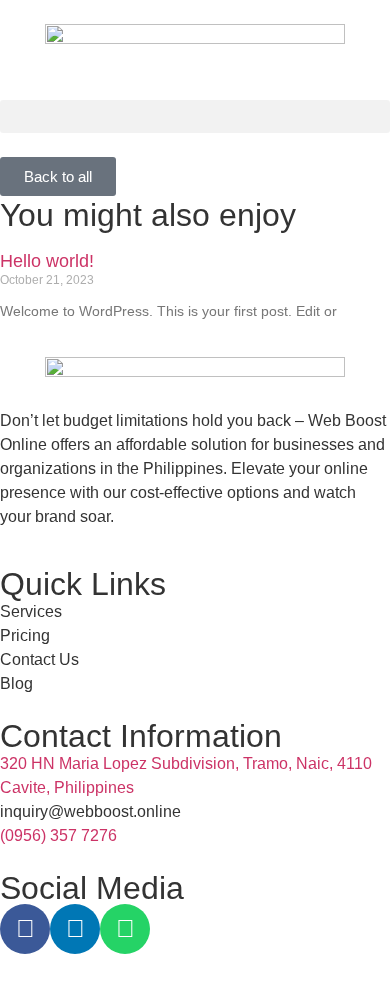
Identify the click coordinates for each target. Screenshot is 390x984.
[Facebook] (25, 929)
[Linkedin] (75, 929)
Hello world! (47, 261)
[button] (195, 116)
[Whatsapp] (125, 929)
